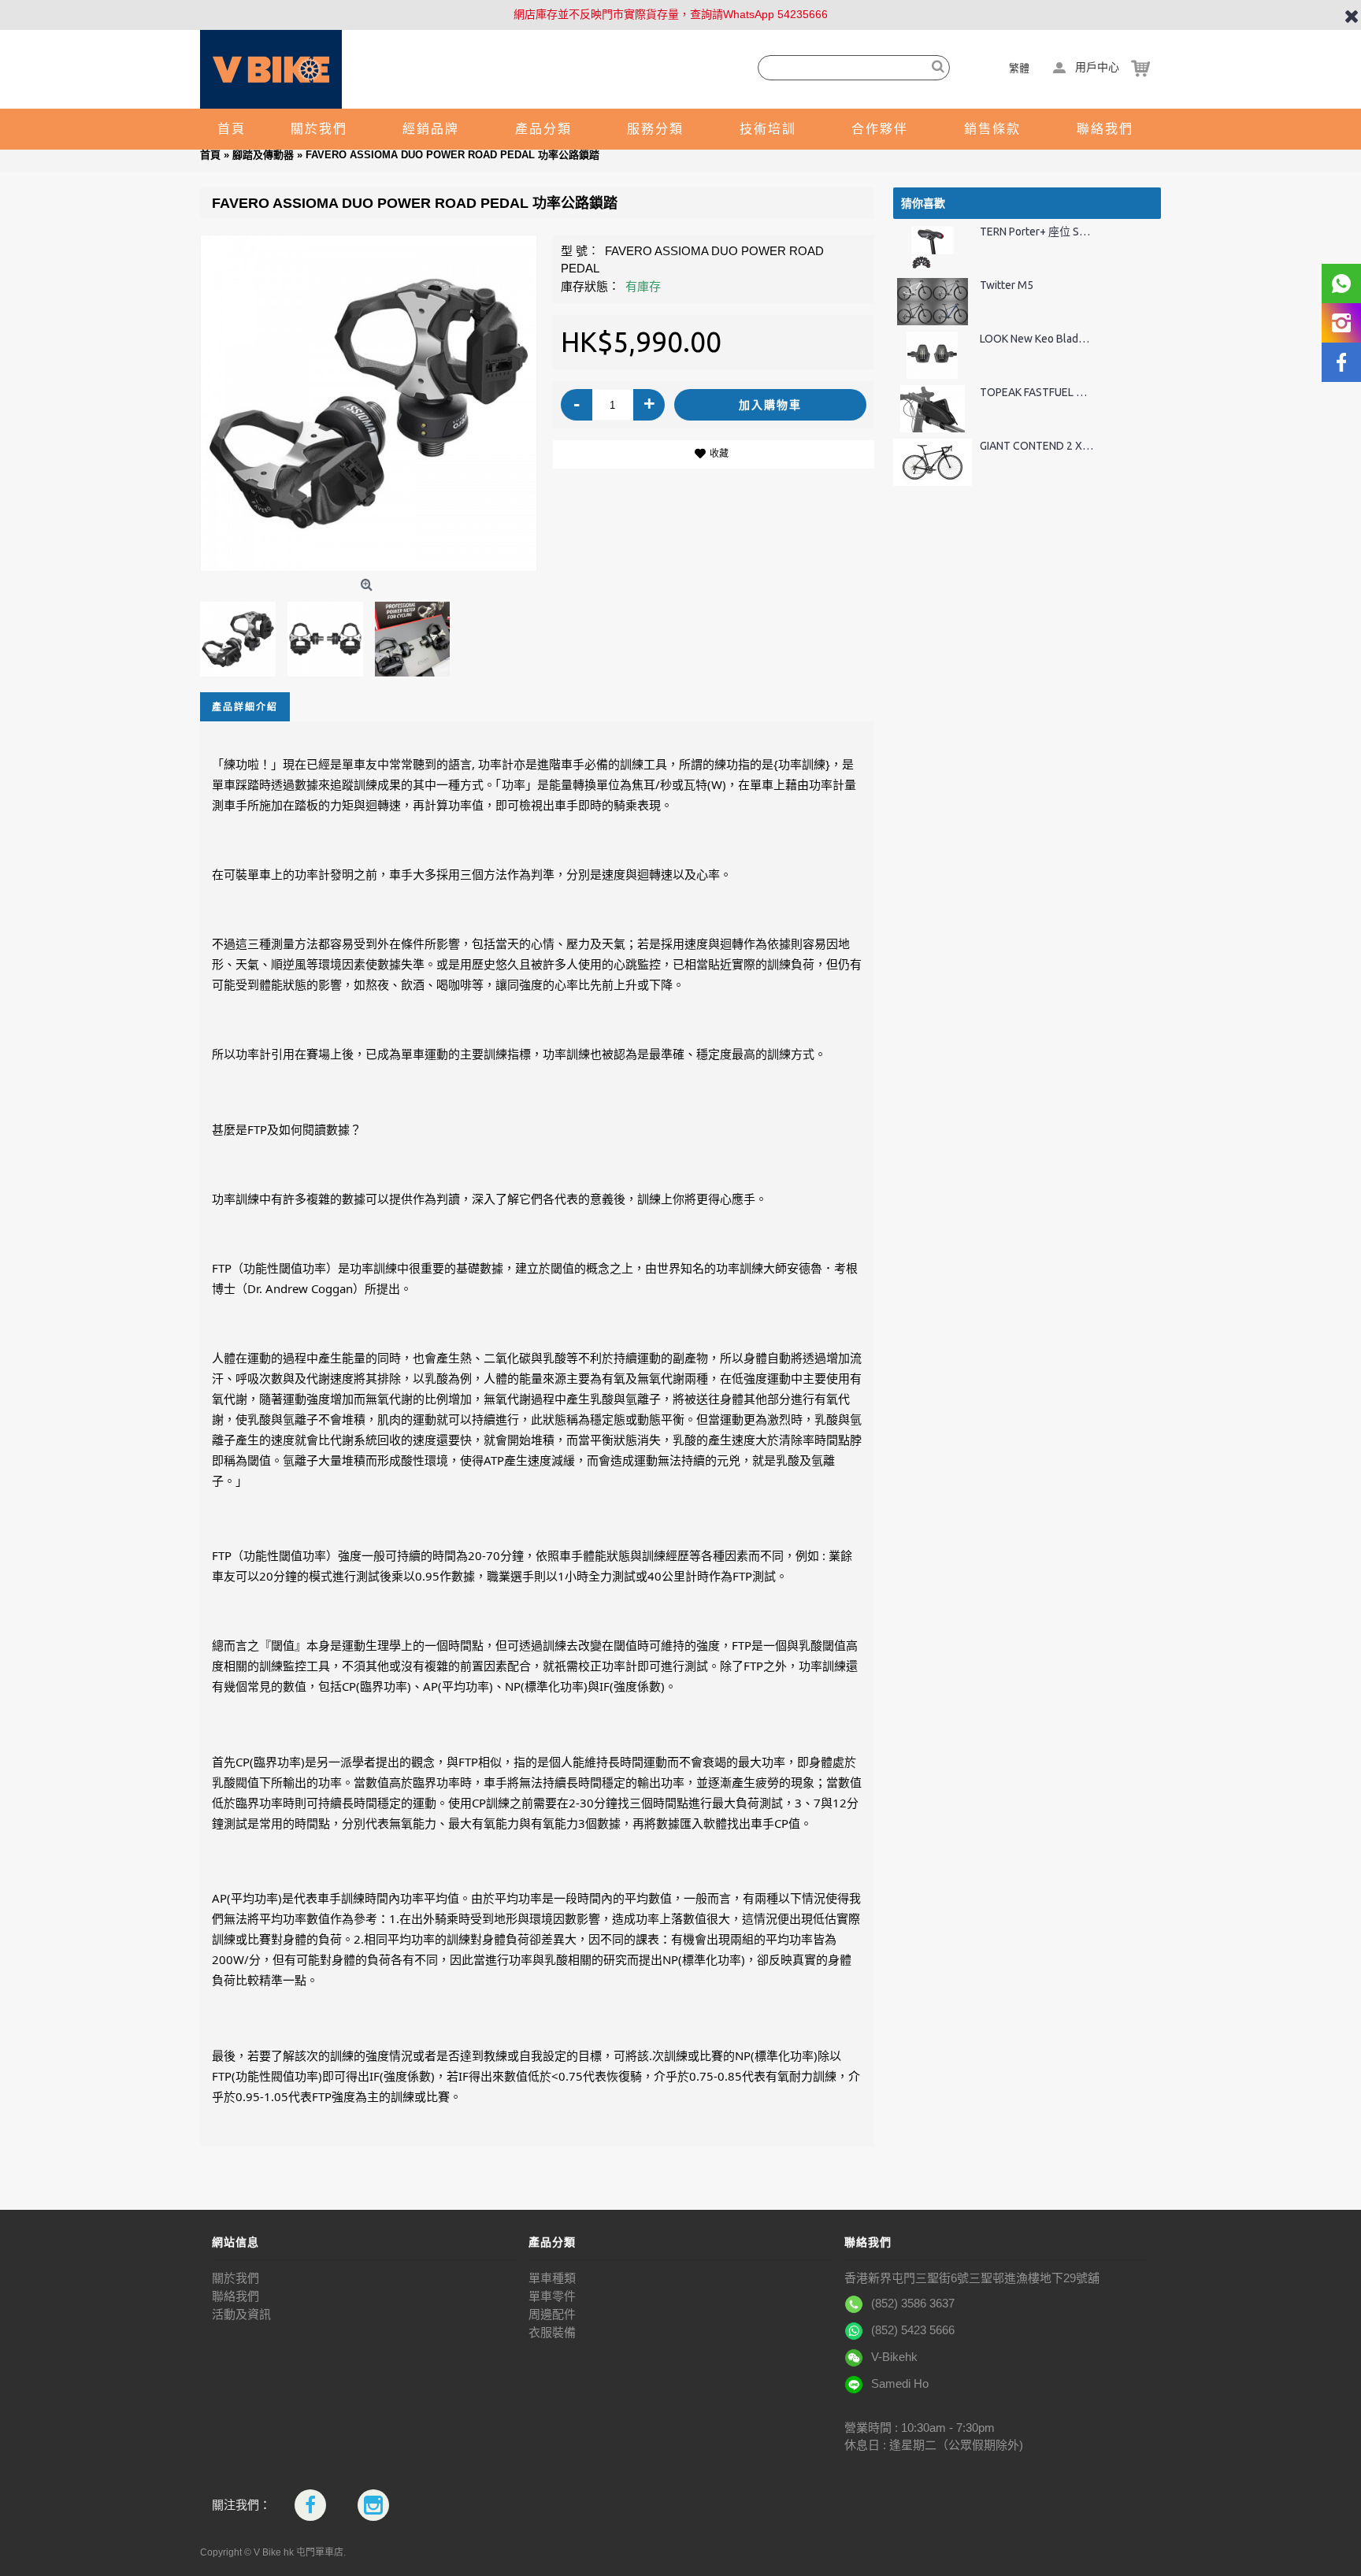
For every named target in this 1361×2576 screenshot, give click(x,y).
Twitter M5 (1007, 285)
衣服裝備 (552, 2332)
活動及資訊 (241, 2314)
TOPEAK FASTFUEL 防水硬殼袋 (1037, 393)
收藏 (719, 454)
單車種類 (552, 2278)
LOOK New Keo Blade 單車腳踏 (1037, 339)
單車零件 (552, 2296)
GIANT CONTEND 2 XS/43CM (1037, 446)
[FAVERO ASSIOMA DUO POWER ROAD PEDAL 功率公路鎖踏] (369, 403)
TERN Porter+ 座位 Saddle (1037, 232)
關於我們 (235, 2278)
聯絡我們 (235, 2296)
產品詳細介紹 (245, 707)
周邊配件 (552, 2314)
